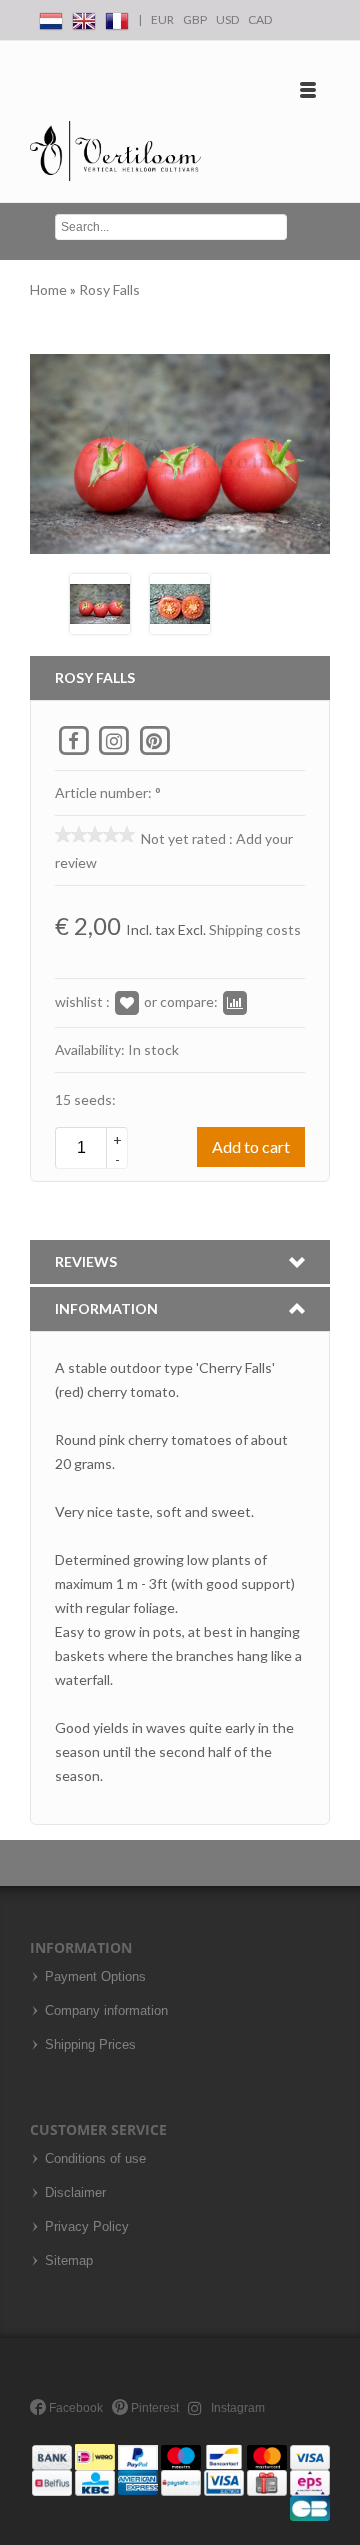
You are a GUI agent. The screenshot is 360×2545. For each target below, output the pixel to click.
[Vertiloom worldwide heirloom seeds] (115, 151)
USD (227, 19)
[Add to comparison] (235, 1001)
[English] (84, 17)
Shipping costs (255, 929)
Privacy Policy (87, 2227)
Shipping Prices (90, 2045)
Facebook (74, 2408)
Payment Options (95, 1977)
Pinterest (153, 2408)
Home (50, 289)
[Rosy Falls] (100, 602)
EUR (162, 19)
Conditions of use (95, 2159)
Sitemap (69, 2261)
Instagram (236, 2408)
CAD (260, 19)
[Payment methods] (181, 2481)
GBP (195, 19)
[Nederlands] (51, 17)
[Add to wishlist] (127, 1001)
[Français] (117, 17)
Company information (106, 2011)
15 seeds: (85, 1099)
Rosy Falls (109, 289)
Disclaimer (75, 2193)
